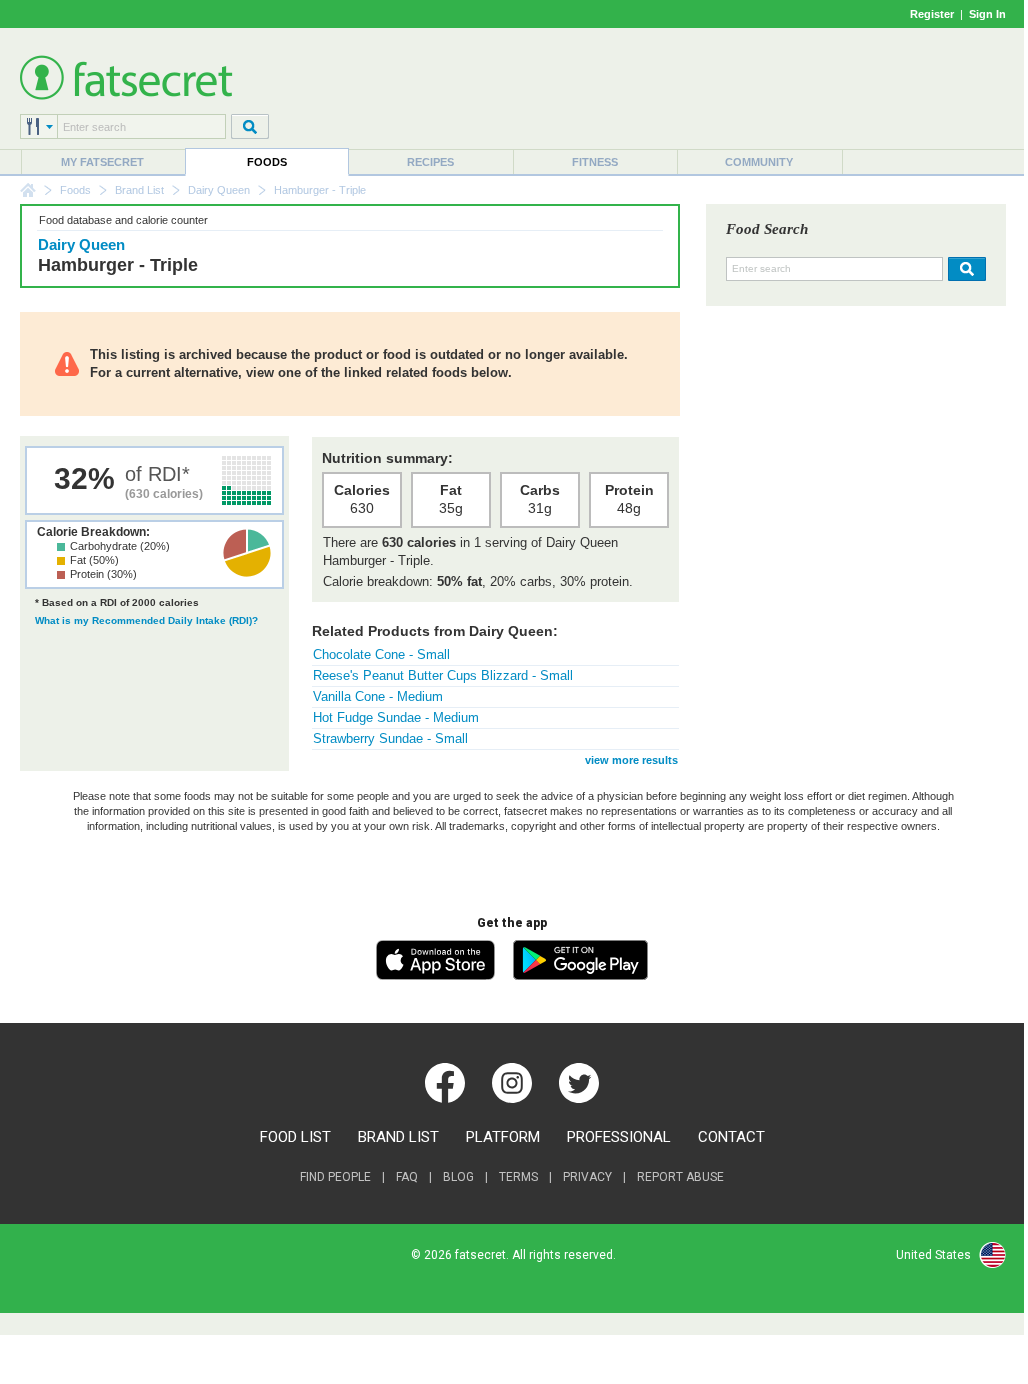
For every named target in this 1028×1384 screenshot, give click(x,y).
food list (295, 1137)
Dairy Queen (219, 190)
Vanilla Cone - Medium (378, 696)
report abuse (680, 1177)
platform (503, 1137)
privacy (587, 1177)
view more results (631, 760)
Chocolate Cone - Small (381, 654)
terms (518, 1177)
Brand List (139, 190)
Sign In (987, 14)
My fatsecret (102, 162)
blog (458, 1177)
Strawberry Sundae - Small (390, 738)
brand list (398, 1137)
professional (619, 1137)
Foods (267, 162)
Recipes (430, 162)
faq (407, 1177)
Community (759, 162)
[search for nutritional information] (964, 269)
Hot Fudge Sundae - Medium (396, 717)
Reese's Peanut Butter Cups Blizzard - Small (443, 675)
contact (731, 1137)
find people (335, 1177)
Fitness (595, 162)
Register (932, 14)
